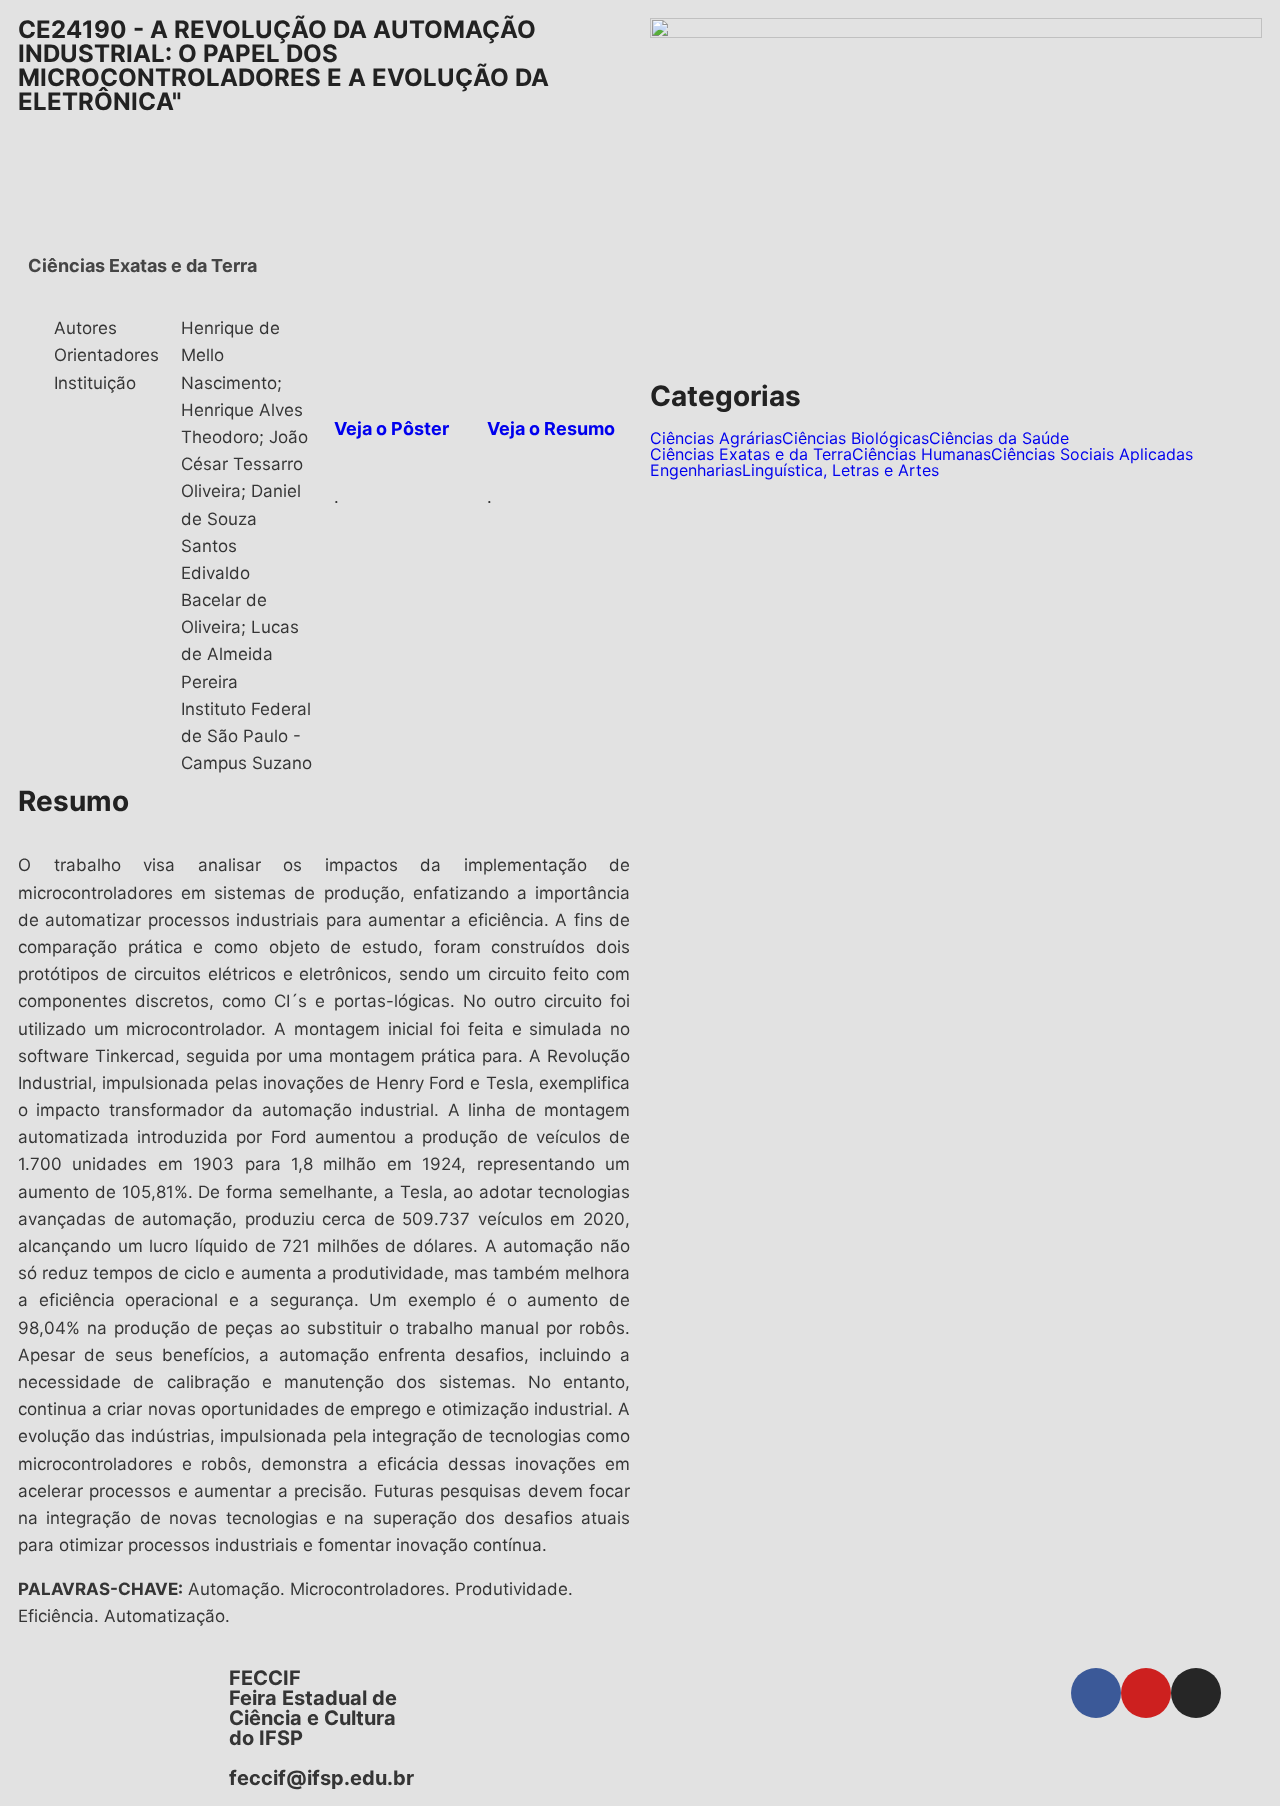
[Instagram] (1196, 1693)
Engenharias (696, 470)
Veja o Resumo (551, 428)
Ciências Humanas (921, 454)
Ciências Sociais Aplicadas (1092, 454)
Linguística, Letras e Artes (840, 470)
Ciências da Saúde (999, 438)
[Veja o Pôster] (359, 340)
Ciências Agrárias (716, 438)
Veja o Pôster (391, 428)
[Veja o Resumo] (512, 340)
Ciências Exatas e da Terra (751, 454)
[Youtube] (1146, 1693)
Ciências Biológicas (855, 438)
